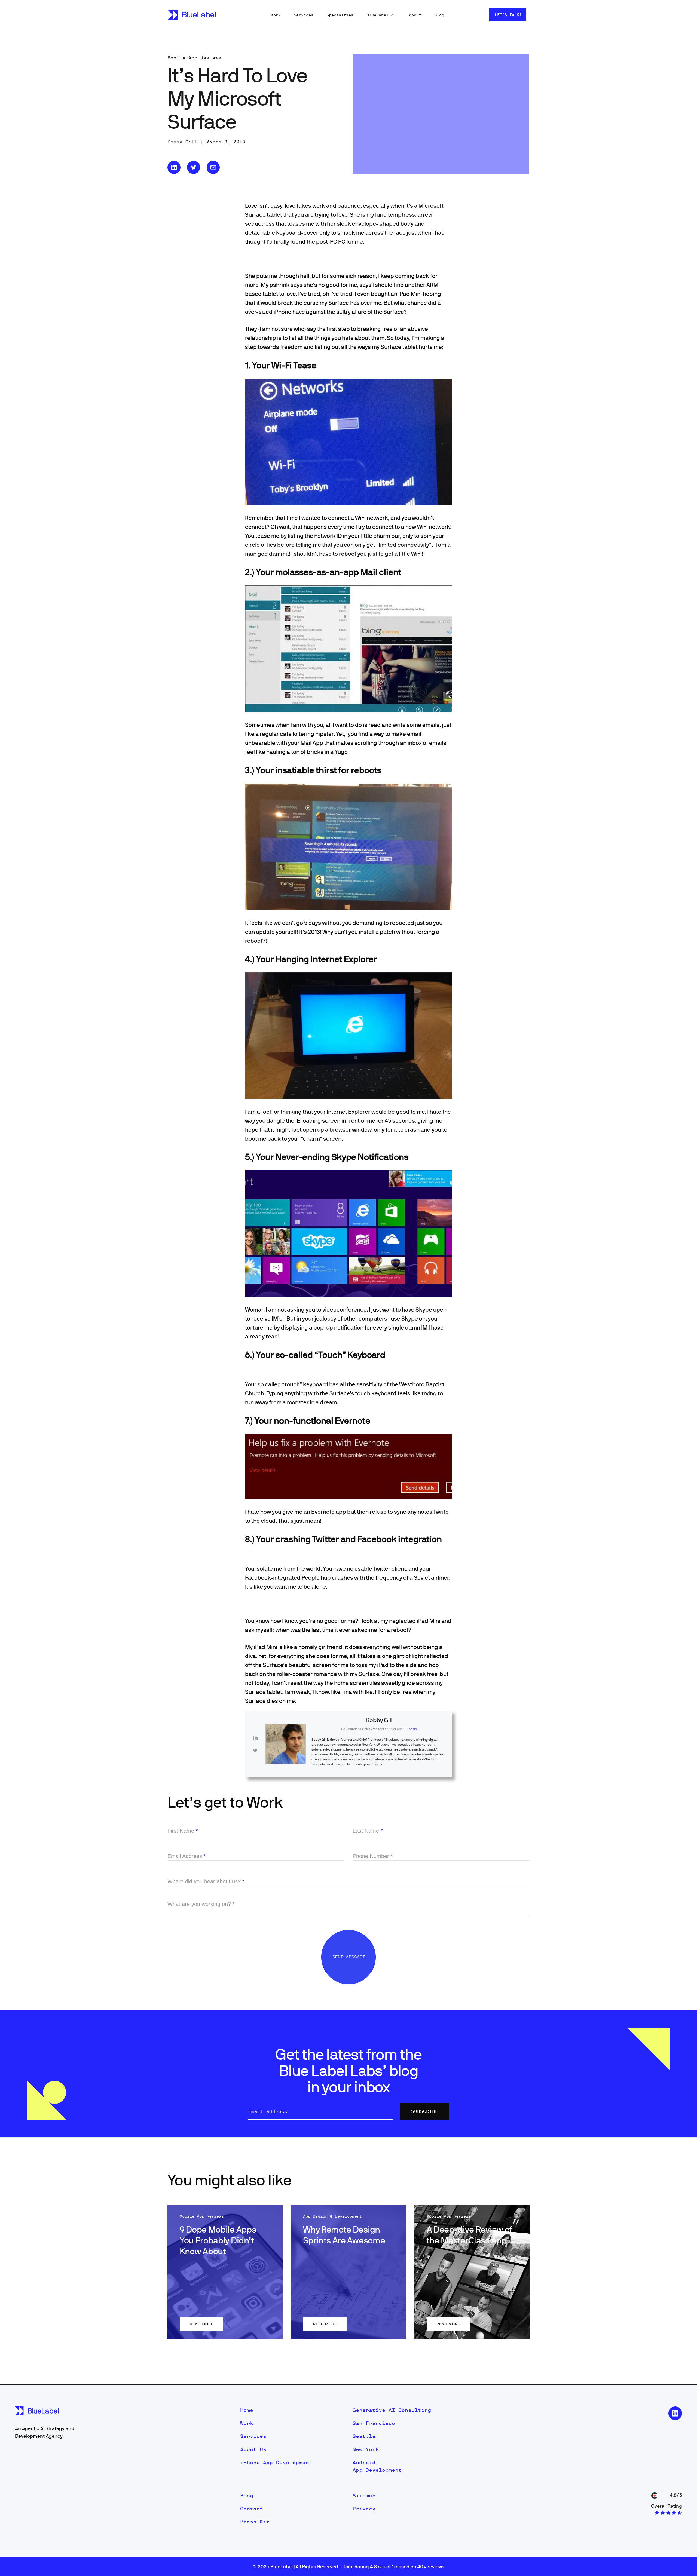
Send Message (350, 1957)
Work (276, 15)
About (415, 15)
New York (366, 2449)
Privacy (364, 2509)
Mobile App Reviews (194, 58)
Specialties (340, 15)
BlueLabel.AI (381, 15)
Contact (252, 2509)
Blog (439, 15)
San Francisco (374, 2423)
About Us (253, 2449)
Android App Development (377, 2466)
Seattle (364, 2436)
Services (304, 15)
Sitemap (364, 2496)
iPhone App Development (276, 2462)
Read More (202, 2324)
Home (247, 2410)
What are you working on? (201, 1904)
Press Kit (255, 2522)
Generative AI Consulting (392, 2410)
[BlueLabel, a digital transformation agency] (192, 15)
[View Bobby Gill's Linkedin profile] (255, 1738)
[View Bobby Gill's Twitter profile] (255, 1751)
